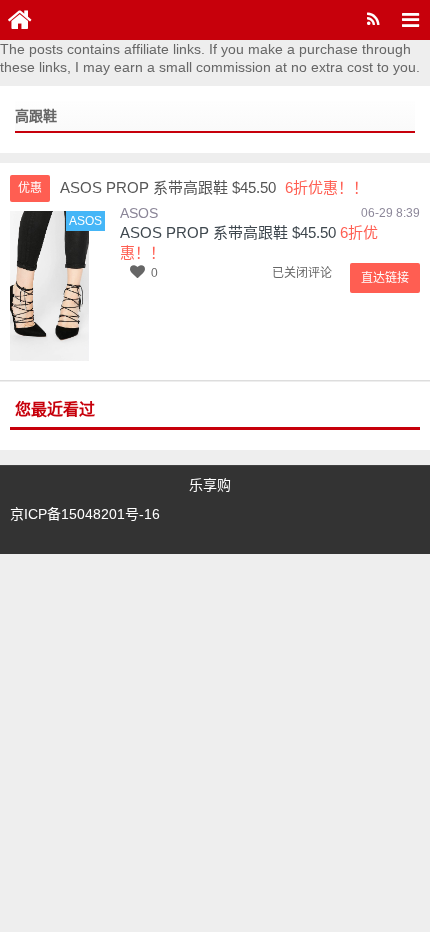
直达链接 (385, 278)
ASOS (139, 213)
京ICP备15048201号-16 (85, 514)
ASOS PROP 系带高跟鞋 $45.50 (228, 232)
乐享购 (210, 485)
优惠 (30, 188)
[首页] (20, 20)
